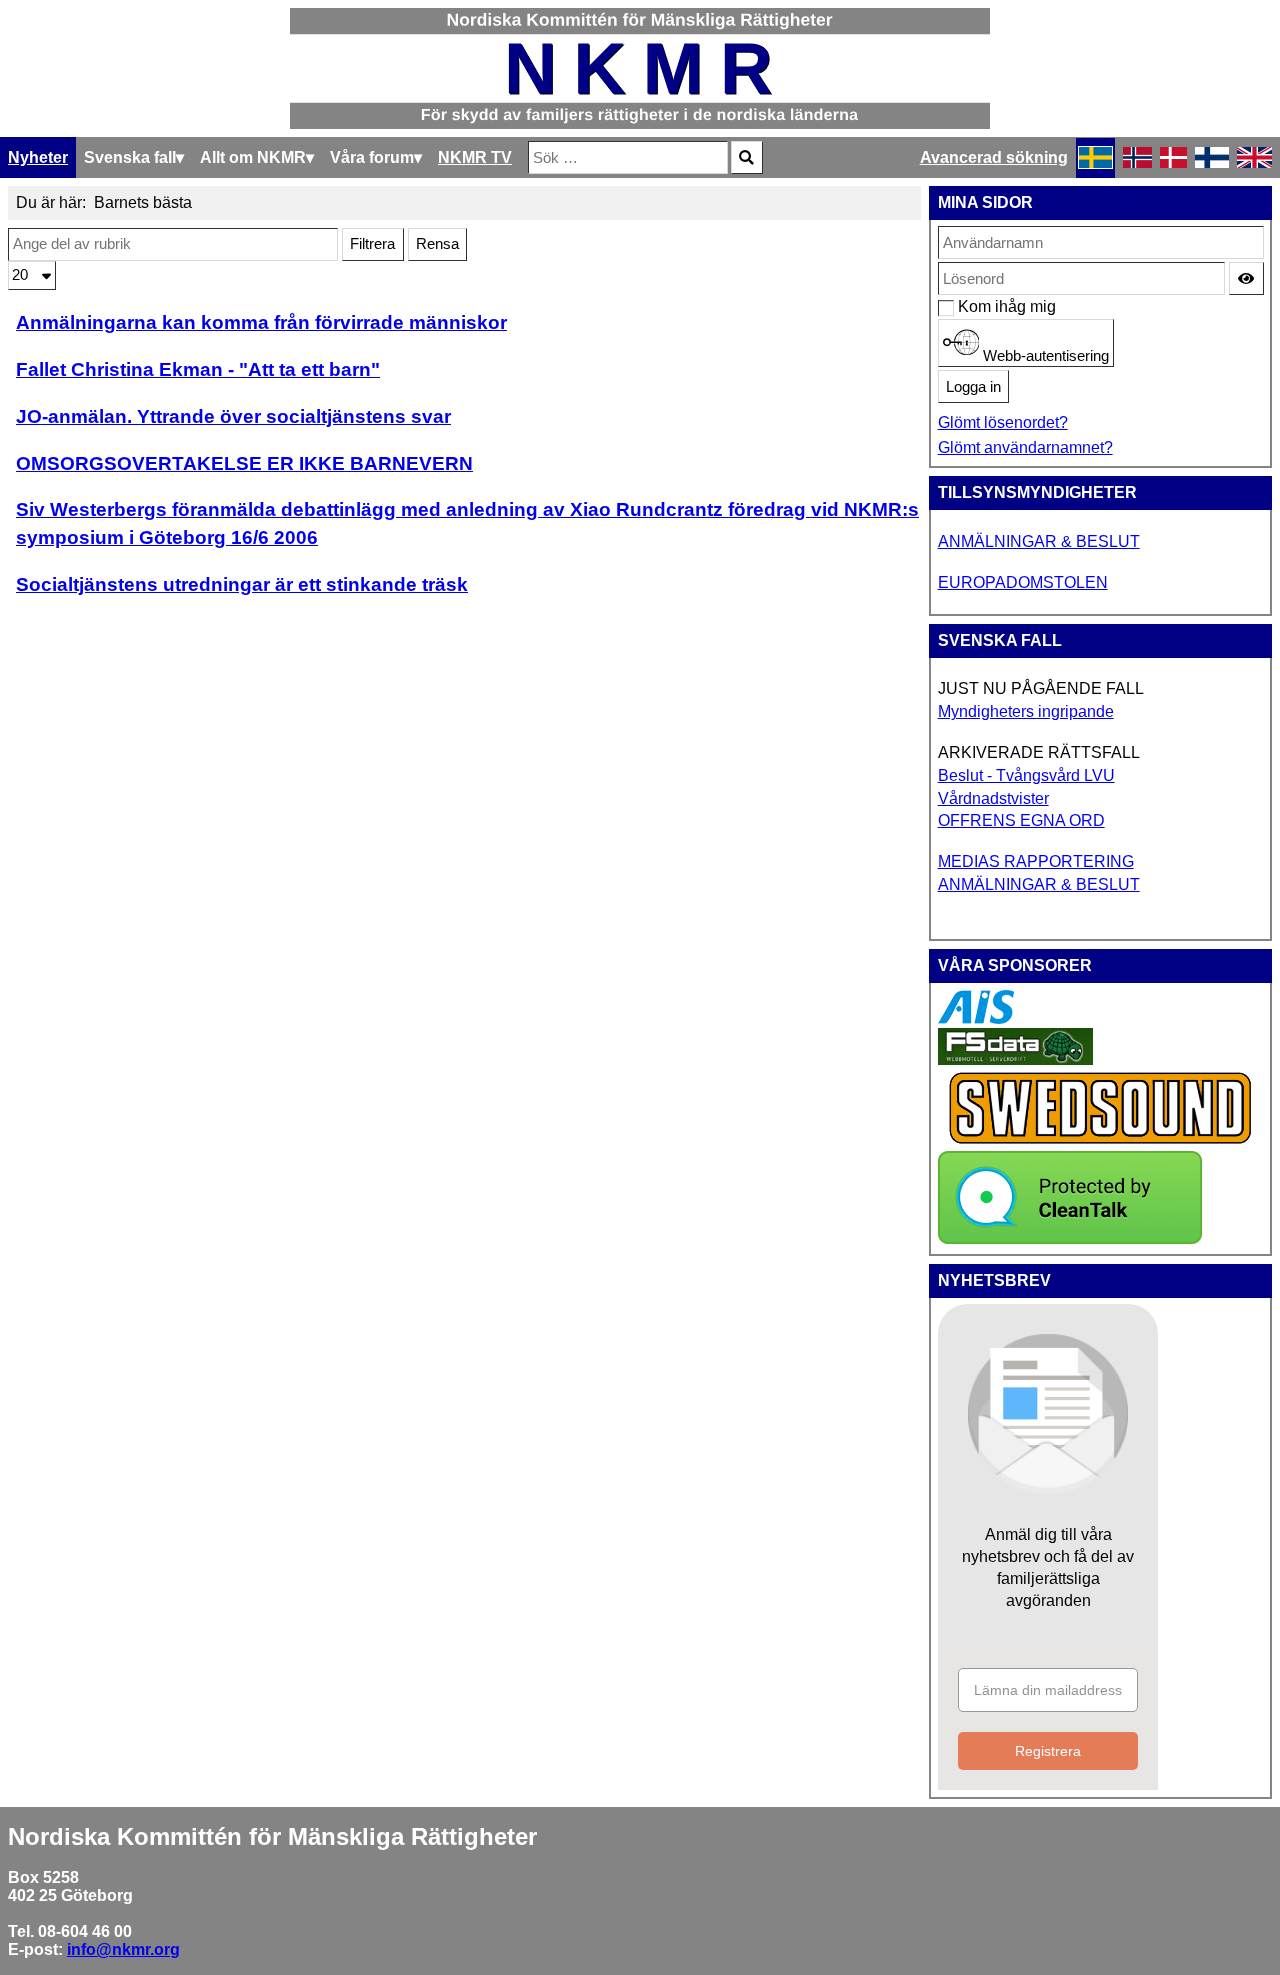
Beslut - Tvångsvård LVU (1026, 775)
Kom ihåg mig (968, 306)
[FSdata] (1015, 1059)
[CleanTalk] (1070, 1238)
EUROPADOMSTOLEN (1023, 582)
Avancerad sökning (994, 157)
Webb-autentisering (1044, 356)
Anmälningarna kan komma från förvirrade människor (261, 322)
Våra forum (372, 157)
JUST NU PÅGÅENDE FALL (1041, 688)
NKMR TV (475, 157)
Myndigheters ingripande (1026, 711)
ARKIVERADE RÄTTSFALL (1039, 752)
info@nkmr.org (123, 1949)
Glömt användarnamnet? (1025, 447)
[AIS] (976, 1018)
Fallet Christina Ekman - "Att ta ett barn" (198, 369)
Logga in (973, 387)
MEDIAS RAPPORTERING (1036, 861)
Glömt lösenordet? (1003, 422)
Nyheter (38, 157)
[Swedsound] (1101, 1141)
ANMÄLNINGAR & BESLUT (1039, 541)
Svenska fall (130, 157)
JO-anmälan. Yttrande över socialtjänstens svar (233, 416)
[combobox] (628, 157)
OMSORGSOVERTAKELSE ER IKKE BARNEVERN (244, 463)
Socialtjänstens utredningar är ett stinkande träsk (242, 584)
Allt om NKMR (253, 157)
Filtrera (372, 244)
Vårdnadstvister (993, 798)
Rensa (437, 244)
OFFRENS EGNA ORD (1021, 820)
